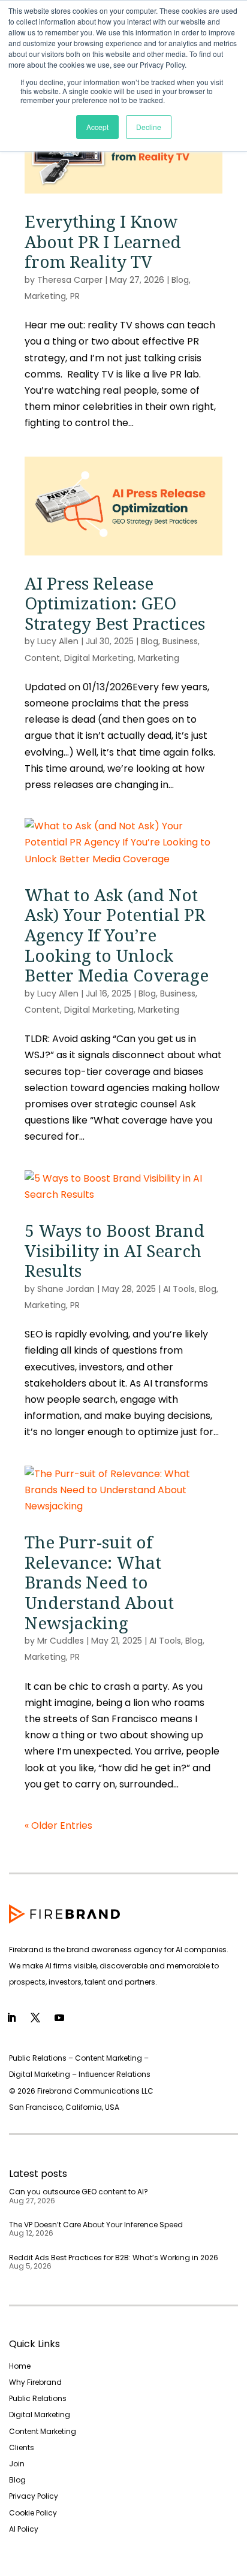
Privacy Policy (34, 2496)
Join (17, 2464)
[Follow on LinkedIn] (11, 2018)
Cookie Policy (33, 2513)
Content (42, 658)
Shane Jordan (66, 1289)
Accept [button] (97, 127)
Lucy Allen (58, 641)
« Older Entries (58, 1825)
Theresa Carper (70, 280)
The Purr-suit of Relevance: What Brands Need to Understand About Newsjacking (99, 1582)
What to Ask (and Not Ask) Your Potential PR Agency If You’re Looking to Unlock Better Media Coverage (117, 935)
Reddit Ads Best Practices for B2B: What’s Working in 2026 (114, 2258)
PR (75, 296)
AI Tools (179, 1289)
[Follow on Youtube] (59, 2018)
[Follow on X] (35, 2018)
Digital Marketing (99, 658)
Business (180, 641)
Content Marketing (43, 2431)
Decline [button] (149, 127)
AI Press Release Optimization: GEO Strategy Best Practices (115, 603)
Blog (180, 280)
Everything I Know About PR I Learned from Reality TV (103, 241)
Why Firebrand (35, 2382)
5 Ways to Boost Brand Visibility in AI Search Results (115, 1250)
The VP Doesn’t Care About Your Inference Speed (96, 2225)
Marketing (45, 296)
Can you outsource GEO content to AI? (79, 2192)
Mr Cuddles (61, 1641)
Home (20, 2366)
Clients (22, 2447)
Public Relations (38, 2398)
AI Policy (24, 2529)
